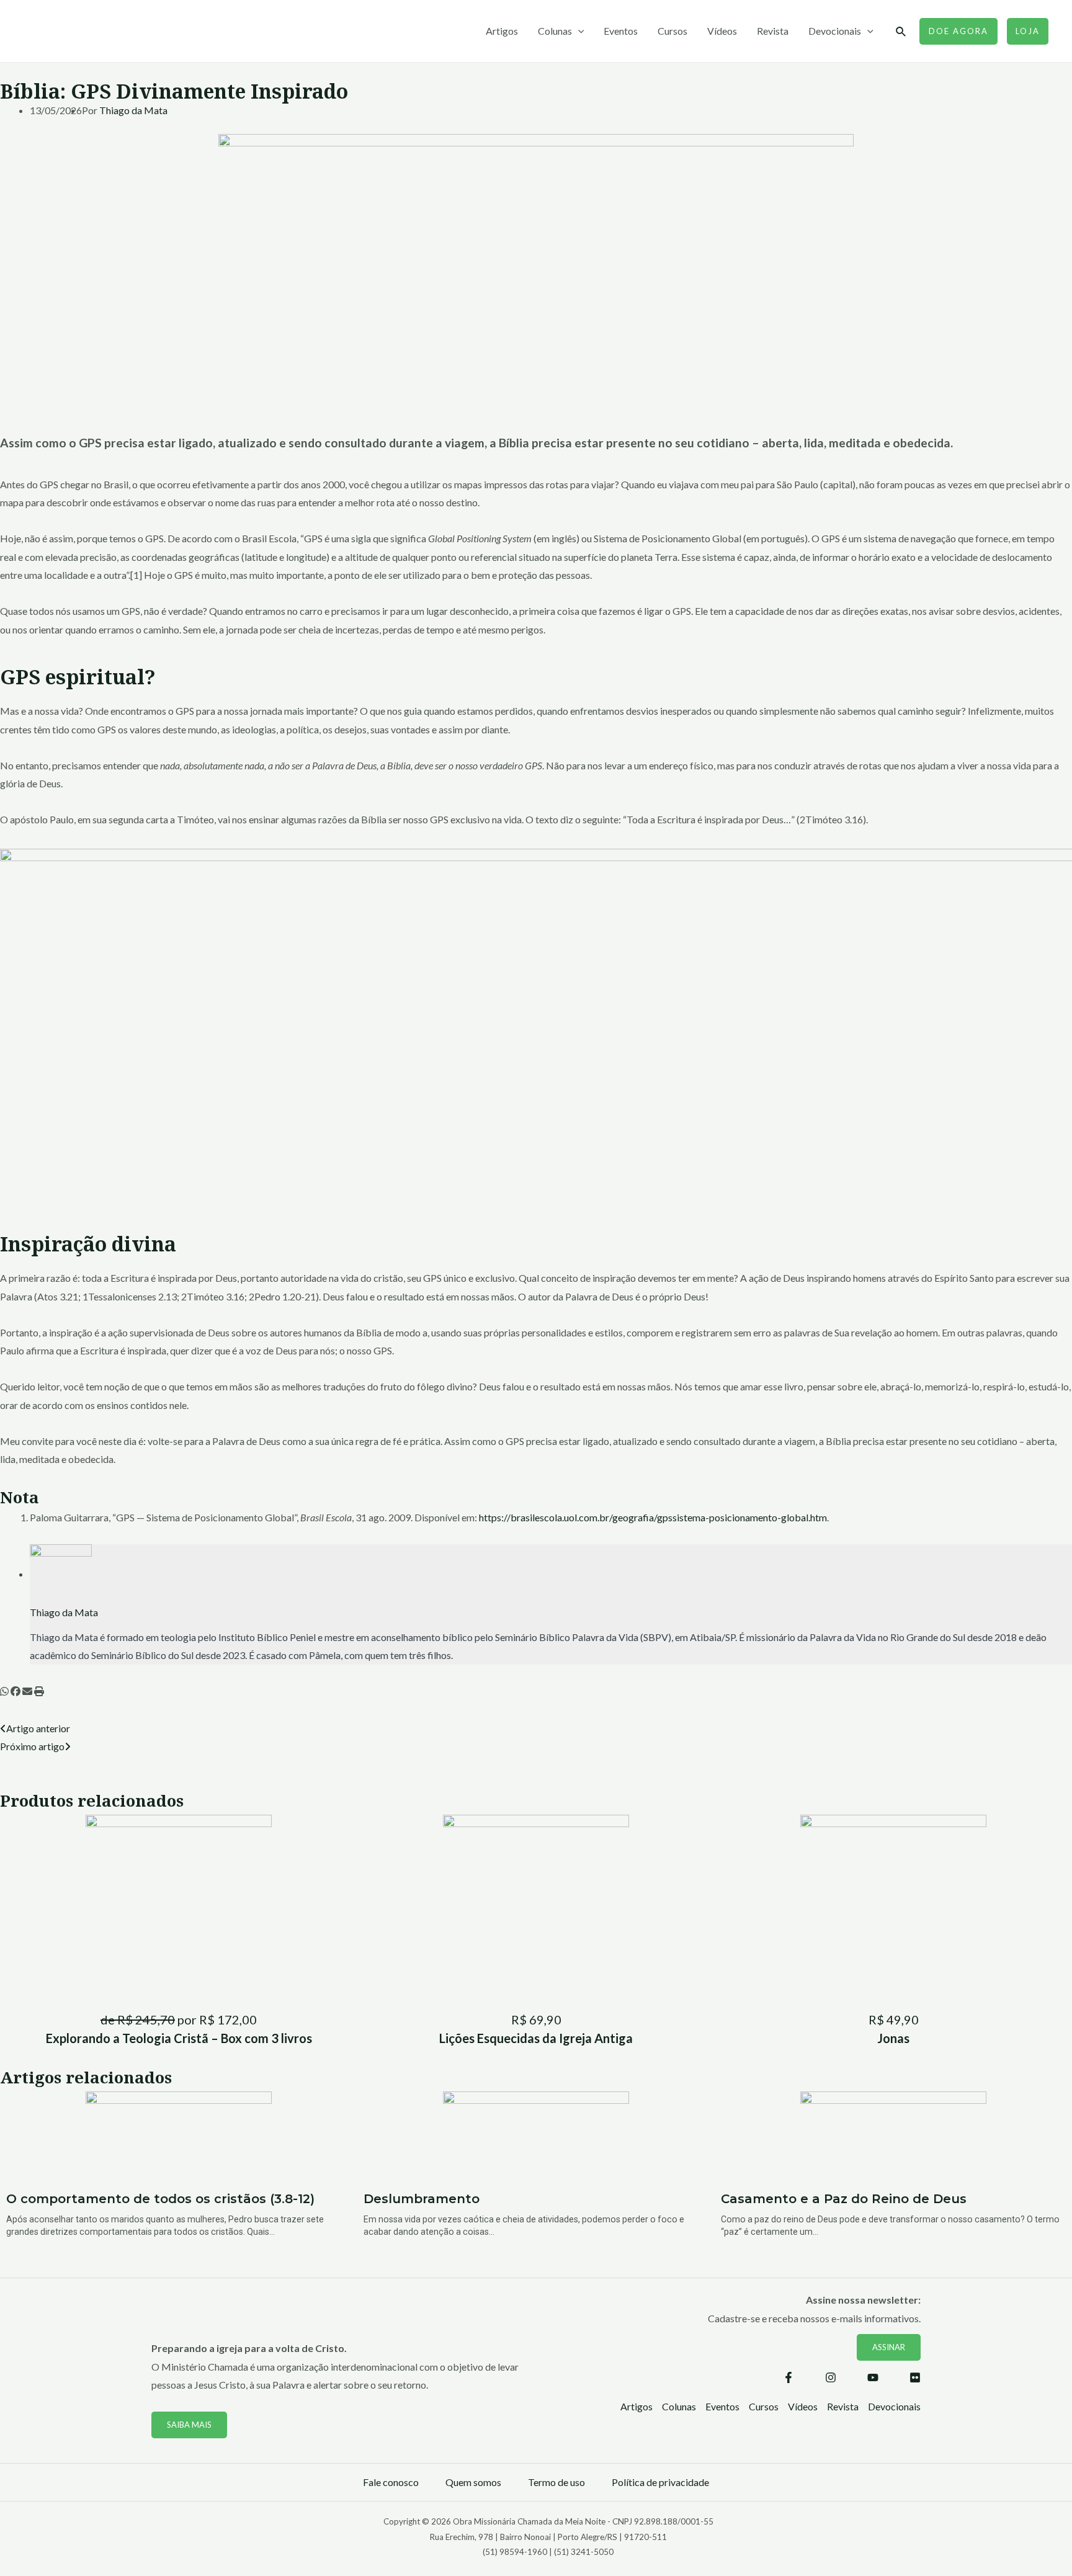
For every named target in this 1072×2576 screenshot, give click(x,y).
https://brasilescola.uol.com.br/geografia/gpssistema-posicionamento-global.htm (653, 1517)
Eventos (621, 31)
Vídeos (722, 31)
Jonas (893, 2038)
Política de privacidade (660, 2482)
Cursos (672, 31)
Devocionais (835, 31)
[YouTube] (873, 2377)
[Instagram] (831, 2377)
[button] (4, 1691)
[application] (578, 31)
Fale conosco (391, 2482)
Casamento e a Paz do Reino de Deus (844, 2199)
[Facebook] (788, 2377)
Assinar (889, 2347)
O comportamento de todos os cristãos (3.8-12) (160, 2199)
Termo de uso (556, 2482)
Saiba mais (189, 2425)
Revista (773, 31)
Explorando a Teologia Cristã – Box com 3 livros (179, 2038)
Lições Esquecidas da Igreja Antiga (536, 2038)
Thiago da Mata (133, 110)
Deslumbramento (422, 2199)
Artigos (502, 31)
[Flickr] (915, 2377)
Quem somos (473, 2482)
